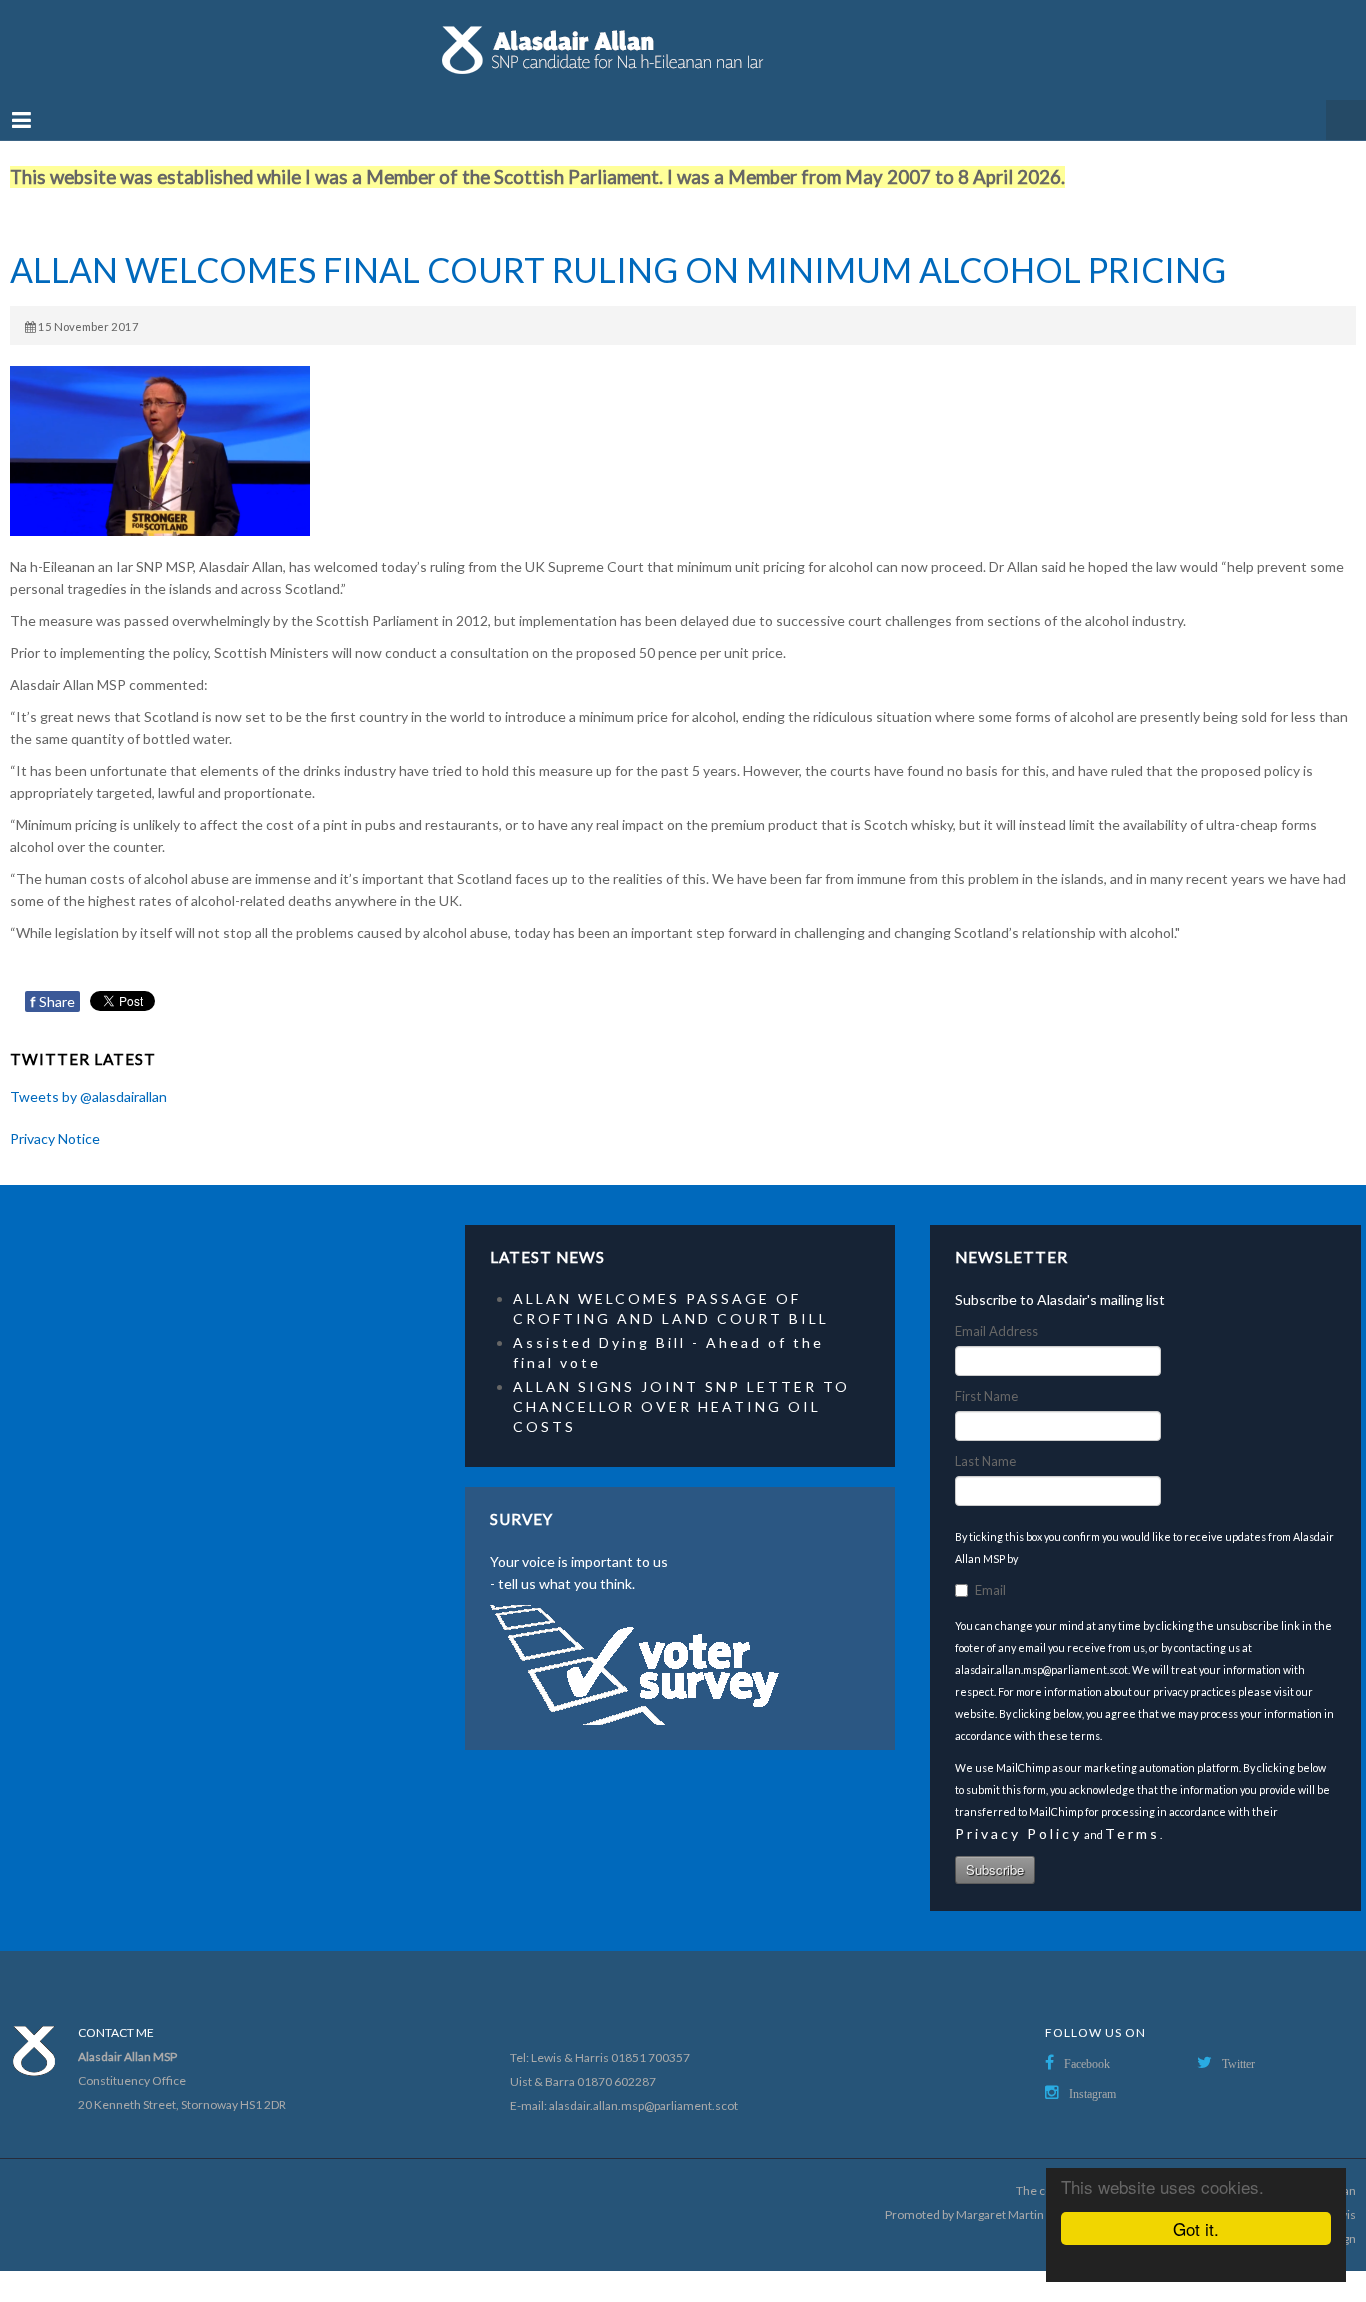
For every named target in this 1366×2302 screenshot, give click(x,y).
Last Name (985, 1441)
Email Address (996, 1311)
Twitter (1238, 2044)
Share (52, 981)
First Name (986, 1376)
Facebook (1087, 2044)
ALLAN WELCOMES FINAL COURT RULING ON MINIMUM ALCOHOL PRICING (618, 250)
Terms (1132, 1813)
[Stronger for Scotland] (683, 40)
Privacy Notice (55, 1118)
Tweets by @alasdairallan (88, 1076)
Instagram (1092, 2074)
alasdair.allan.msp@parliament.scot (643, 2085)
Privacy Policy (1018, 1813)
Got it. (1196, 2228)
